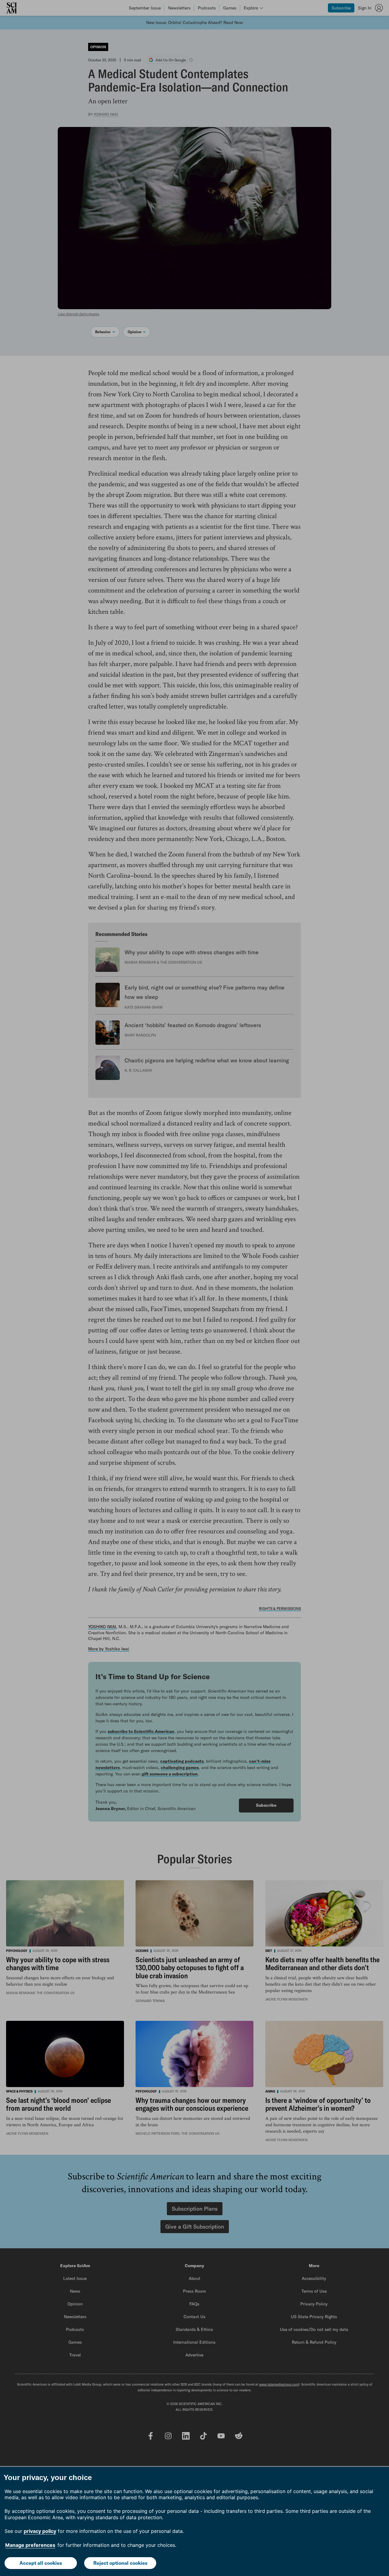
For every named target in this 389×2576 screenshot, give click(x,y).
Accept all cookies (41, 2563)
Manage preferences (30, 2545)
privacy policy (40, 2531)
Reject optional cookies (120, 2563)
